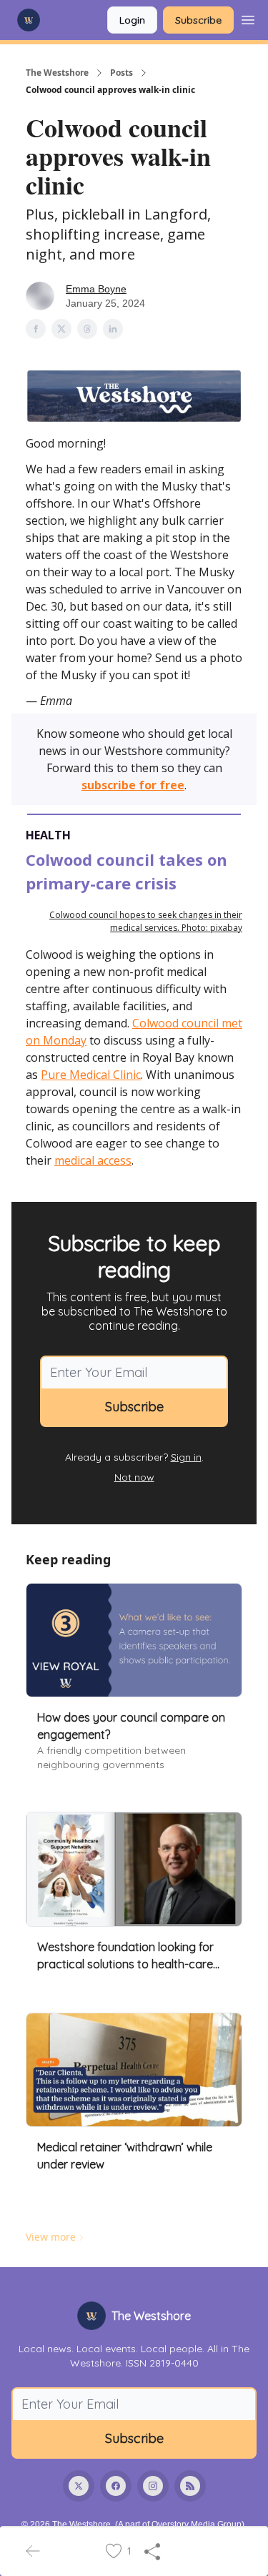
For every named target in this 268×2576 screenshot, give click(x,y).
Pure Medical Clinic (91, 1075)
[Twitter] (79, 2486)
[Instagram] (153, 2486)
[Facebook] (116, 2486)
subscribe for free (133, 785)
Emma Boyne (96, 289)
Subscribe (198, 20)
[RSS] (190, 2486)
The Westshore (57, 73)
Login (132, 20)
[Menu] (248, 18)
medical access (93, 1160)
